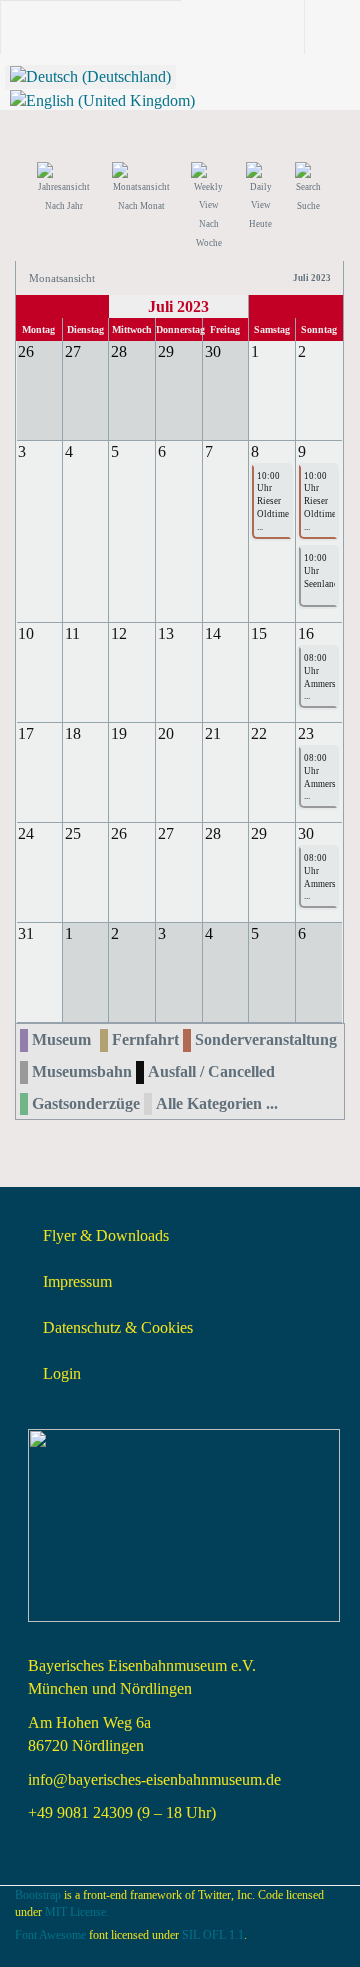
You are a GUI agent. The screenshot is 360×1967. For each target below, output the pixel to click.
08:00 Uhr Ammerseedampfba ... (318, 677)
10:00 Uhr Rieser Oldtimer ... (271, 501)
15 (259, 633)
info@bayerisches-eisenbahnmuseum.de (154, 1779)
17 (26, 733)
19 (119, 733)
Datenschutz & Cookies (118, 1327)
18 (73, 733)
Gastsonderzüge (86, 1103)
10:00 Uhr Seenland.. (318, 571)
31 (26, 933)
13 (166, 633)
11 (72, 633)
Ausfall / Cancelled (211, 1071)
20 (166, 733)
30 (306, 833)
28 (213, 833)
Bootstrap (38, 1895)
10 (26, 633)
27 (166, 833)
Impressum (77, 1281)
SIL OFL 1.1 (213, 1935)
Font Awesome (50, 1935)
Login (62, 1373)
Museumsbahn (82, 1071)
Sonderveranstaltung (266, 1039)
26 (119, 833)
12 (119, 633)
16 (306, 633)
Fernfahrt (145, 1039)
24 (26, 833)
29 (259, 833)
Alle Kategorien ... (217, 1103)
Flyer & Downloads (106, 1235)
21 (213, 733)
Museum (61, 1039)
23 (306, 733)
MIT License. (77, 1912)
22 (259, 733)
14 (213, 633)
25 (73, 833)
